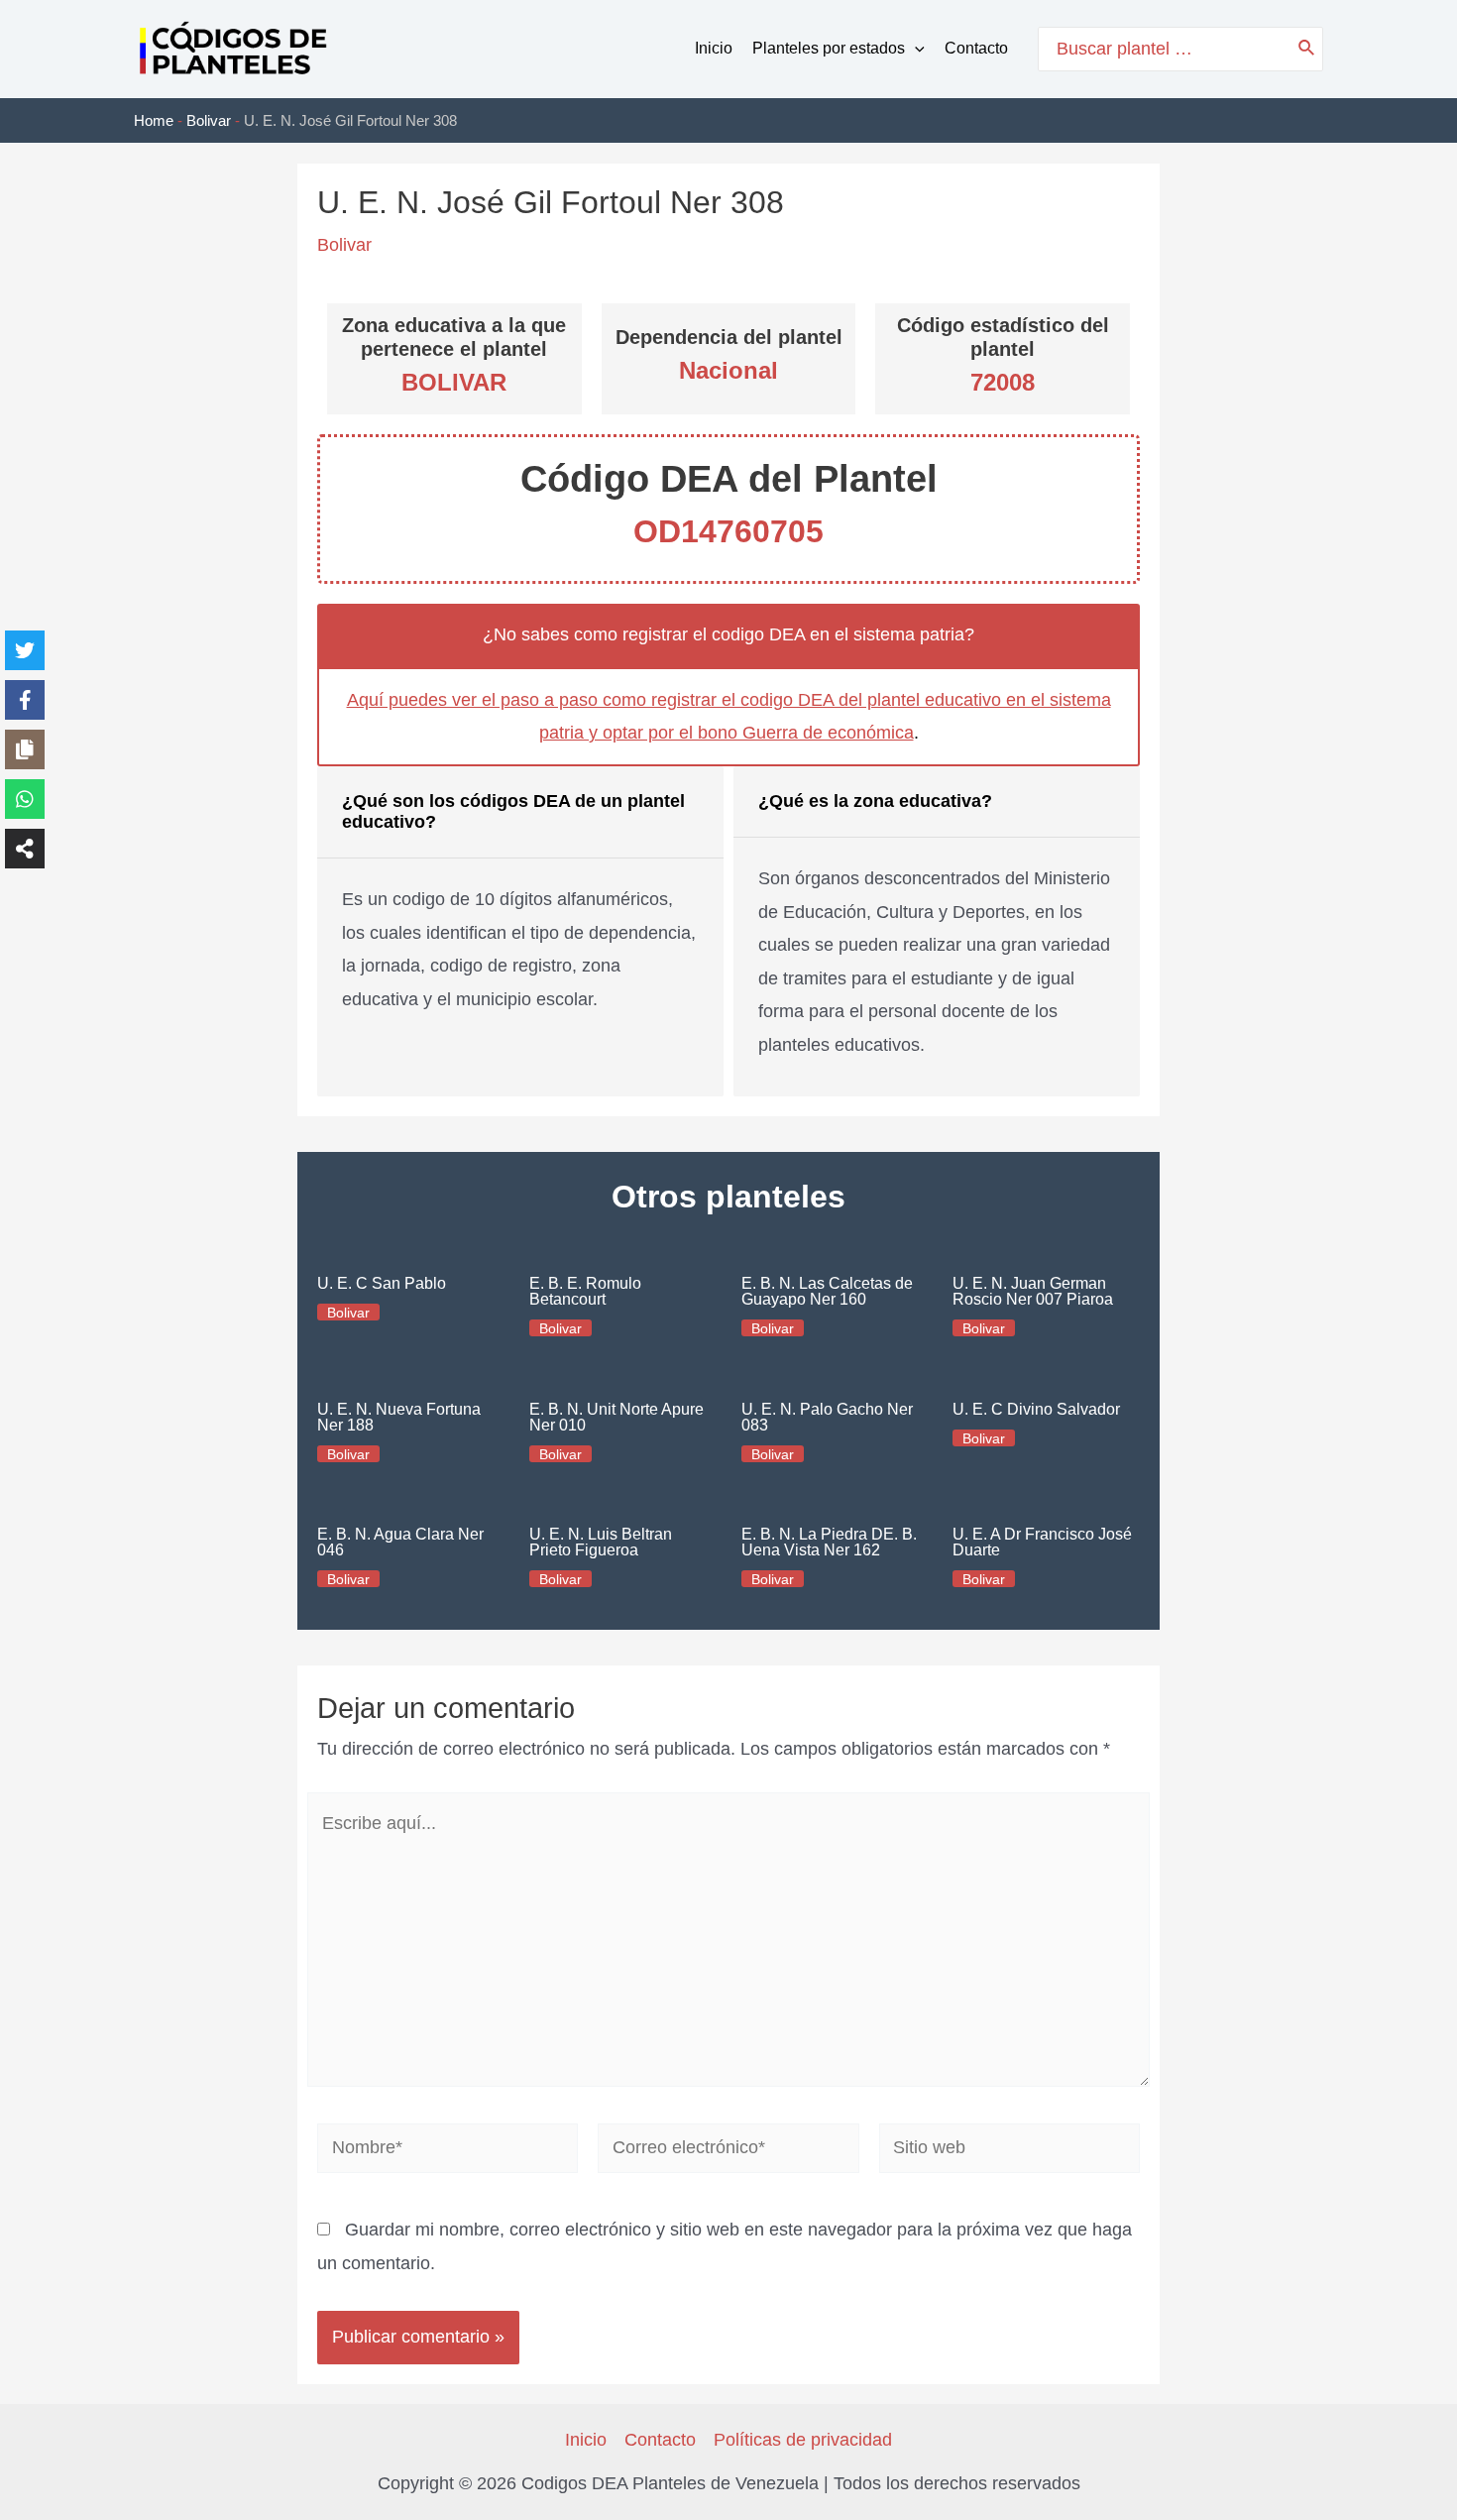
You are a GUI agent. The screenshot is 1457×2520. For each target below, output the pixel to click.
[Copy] (25, 749)
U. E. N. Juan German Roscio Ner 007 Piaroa (1033, 1291)
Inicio (714, 48)
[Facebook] (25, 700)
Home (154, 120)
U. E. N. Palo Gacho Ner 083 (827, 1417)
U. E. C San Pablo (382, 1283)
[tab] (520, 931)
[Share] (25, 849)
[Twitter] (25, 650)
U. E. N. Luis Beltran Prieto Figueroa (601, 1542)
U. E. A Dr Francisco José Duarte (1042, 1542)
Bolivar (209, 120)
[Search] (1307, 49)
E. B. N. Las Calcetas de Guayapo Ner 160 (827, 1291)
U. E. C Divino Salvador (1036, 1409)
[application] (915, 49)
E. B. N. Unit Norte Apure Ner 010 (616, 1417)
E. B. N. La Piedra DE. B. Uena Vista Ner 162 (829, 1542)
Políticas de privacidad (803, 2440)
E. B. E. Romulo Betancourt (585, 1291)
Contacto (976, 48)
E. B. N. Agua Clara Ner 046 (400, 1542)
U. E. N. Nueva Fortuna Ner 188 (399, 1417)
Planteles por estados (829, 48)
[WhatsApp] (25, 799)
